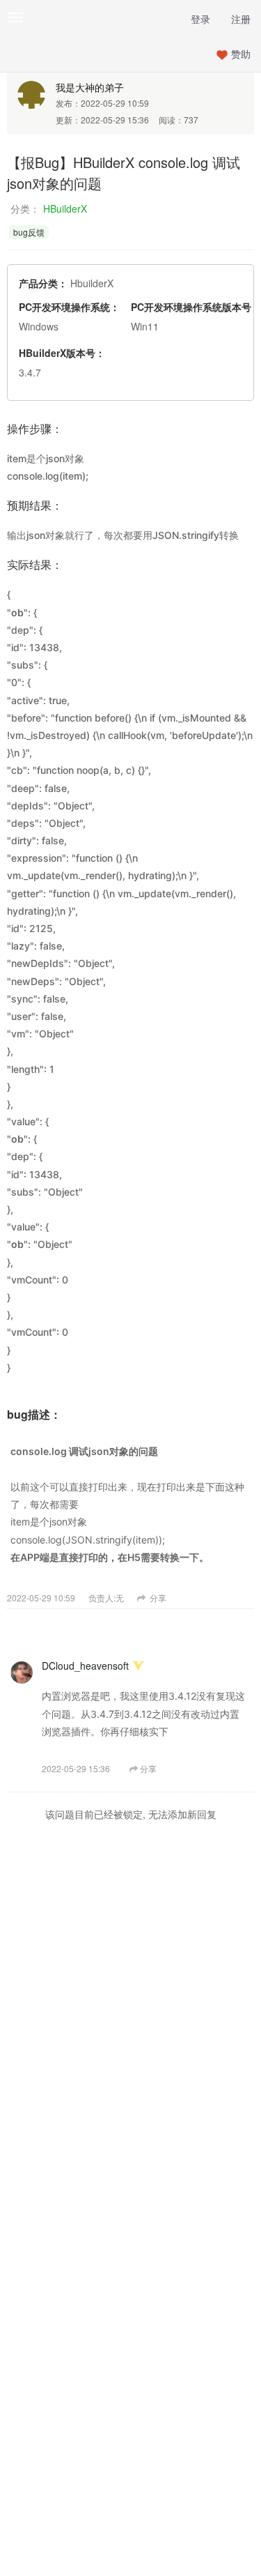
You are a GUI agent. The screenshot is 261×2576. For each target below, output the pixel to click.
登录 (200, 19)
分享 (157, 1598)
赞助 (241, 54)
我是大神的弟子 (90, 87)
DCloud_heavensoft (85, 1666)
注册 (241, 19)
